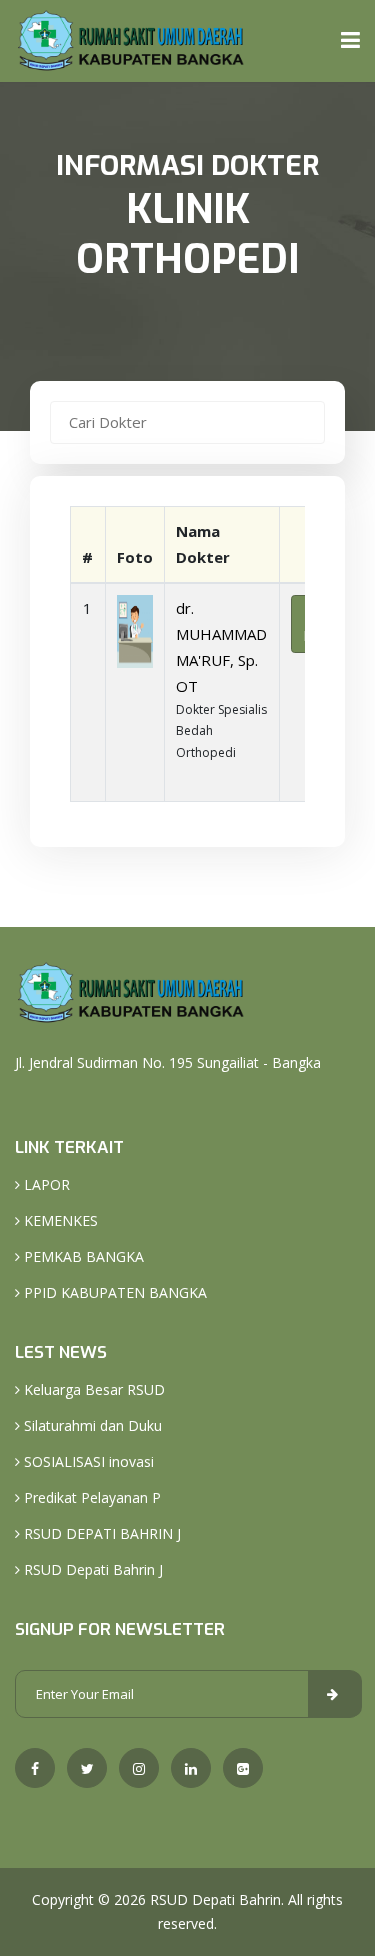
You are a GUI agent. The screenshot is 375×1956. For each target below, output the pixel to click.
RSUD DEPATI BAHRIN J (100, 1533)
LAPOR (45, 1184)
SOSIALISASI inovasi (87, 1461)
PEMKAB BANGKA (82, 1256)
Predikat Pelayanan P (90, 1497)
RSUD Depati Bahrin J (91, 1569)
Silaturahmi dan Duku (91, 1425)
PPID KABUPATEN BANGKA (113, 1292)
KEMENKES (59, 1220)
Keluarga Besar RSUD (92, 1389)
